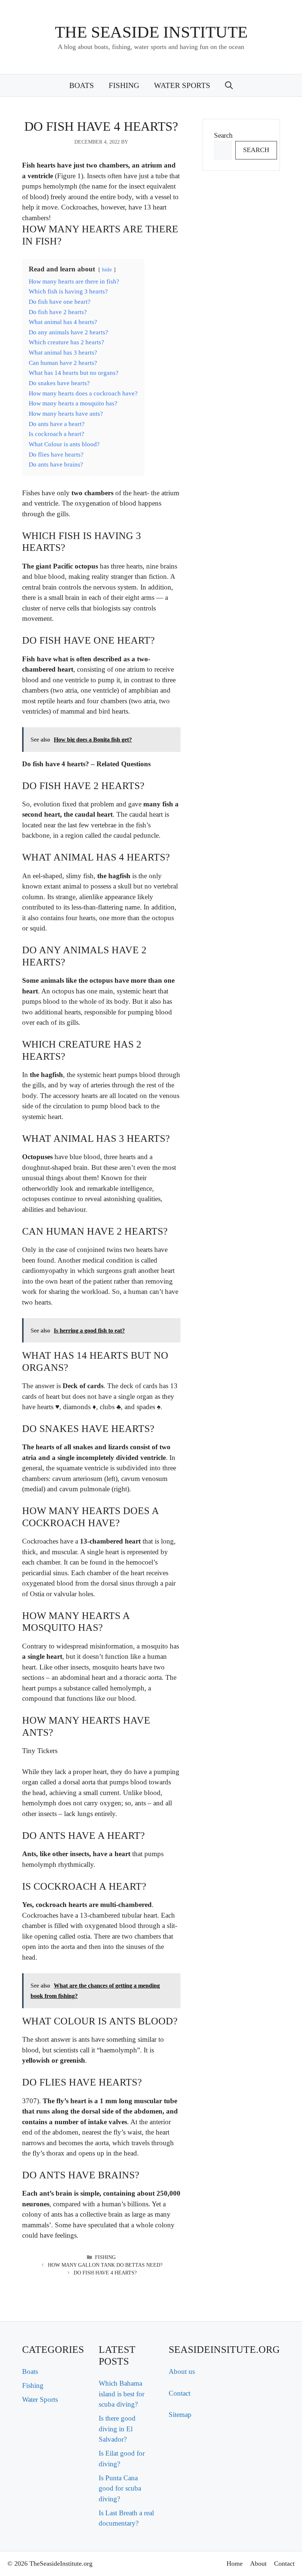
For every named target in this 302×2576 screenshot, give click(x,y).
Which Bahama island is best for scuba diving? (122, 2394)
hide (107, 269)
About (258, 2563)
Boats (82, 85)
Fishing (124, 85)
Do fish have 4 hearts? (105, 2273)
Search (223, 135)
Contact (180, 2393)
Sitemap (180, 2415)
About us (182, 2371)
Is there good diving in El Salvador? (117, 2429)
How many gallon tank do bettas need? (105, 2265)
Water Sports (182, 85)
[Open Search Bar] (229, 85)
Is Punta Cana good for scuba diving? (120, 2488)
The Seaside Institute (151, 32)
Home (235, 2563)
